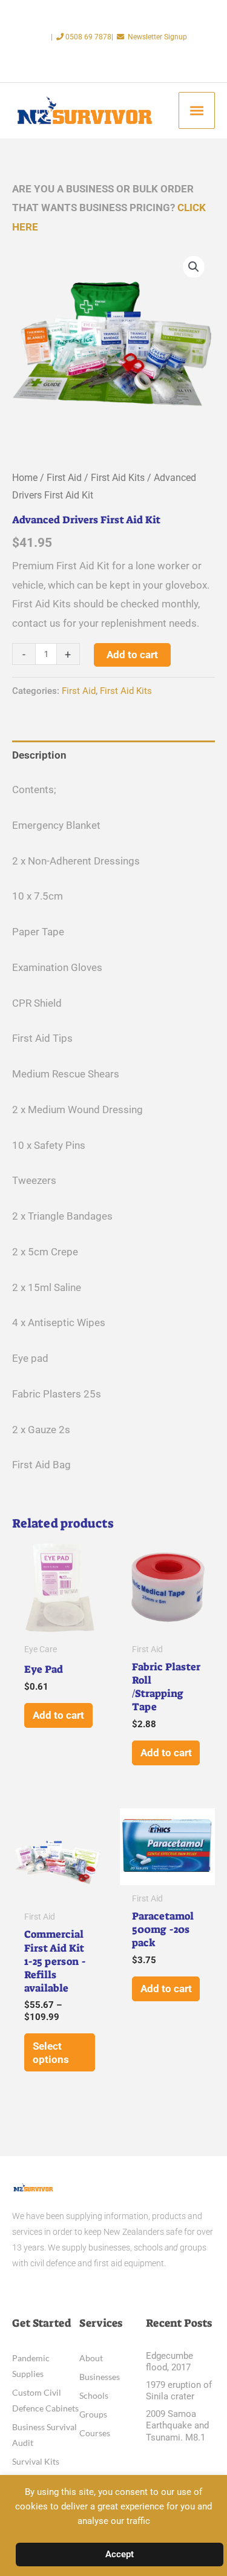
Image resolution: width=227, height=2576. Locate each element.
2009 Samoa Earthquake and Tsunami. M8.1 (177, 2426)
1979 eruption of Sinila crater (179, 2391)
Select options (51, 2053)
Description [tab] (39, 755)
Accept (120, 2554)
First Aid (64, 478)
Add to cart (132, 655)
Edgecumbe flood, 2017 (169, 2362)
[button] (194, 267)
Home (25, 478)
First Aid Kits (118, 478)
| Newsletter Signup (149, 37)
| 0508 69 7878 (81, 37)
